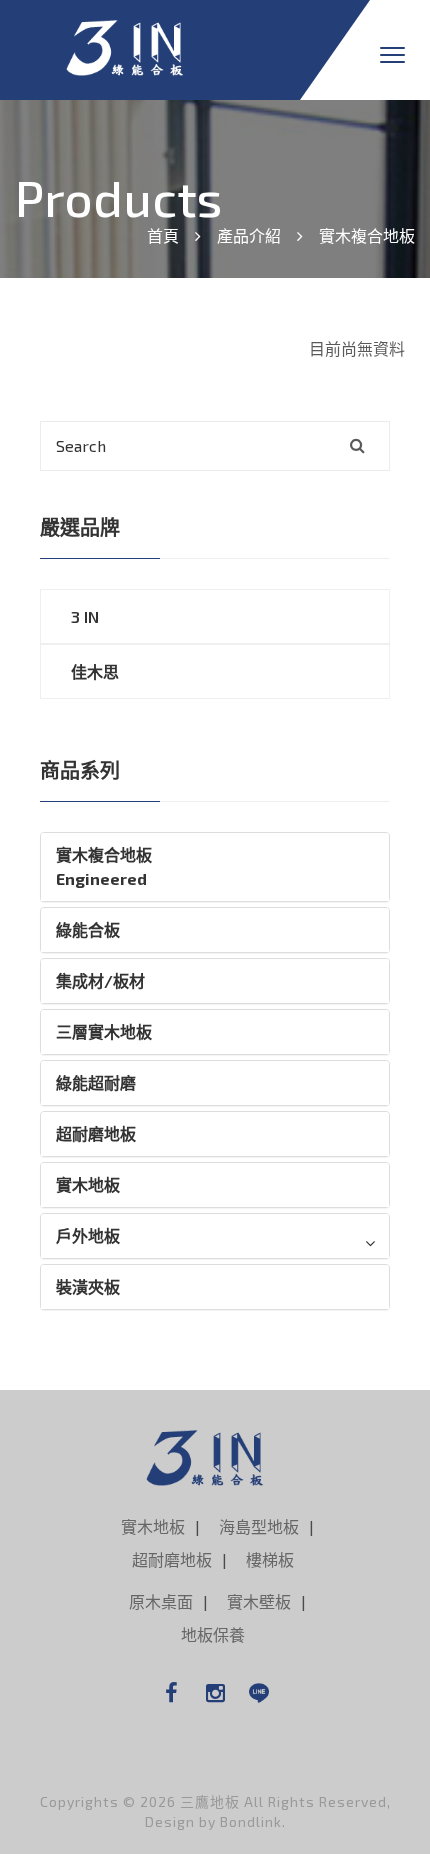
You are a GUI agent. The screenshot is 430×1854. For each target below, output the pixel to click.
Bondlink (251, 1821)
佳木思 (95, 671)
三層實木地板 (104, 1031)
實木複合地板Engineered (104, 866)
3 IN (85, 616)
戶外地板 (88, 1235)
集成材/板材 (100, 980)
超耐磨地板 (96, 1133)
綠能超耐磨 (96, 1082)
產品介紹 (249, 235)
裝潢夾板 (88, 1286)
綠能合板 (88, 929)
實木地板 (88, 1184)
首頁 (163, 235)
